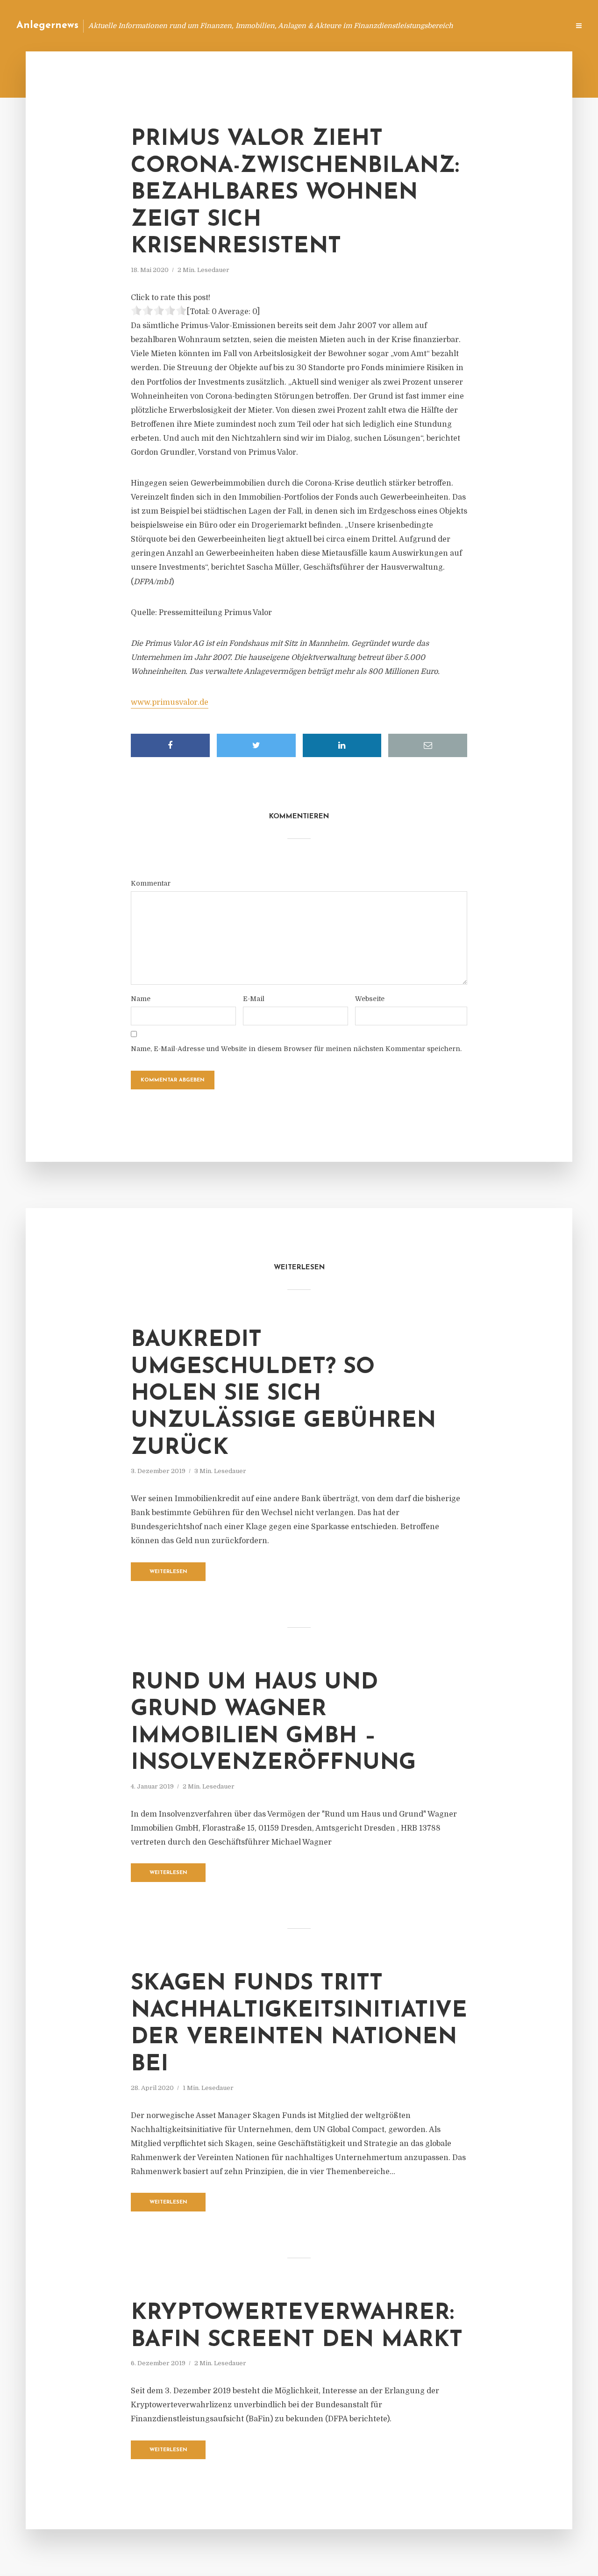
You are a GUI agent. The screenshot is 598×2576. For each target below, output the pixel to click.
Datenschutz (542, 25)
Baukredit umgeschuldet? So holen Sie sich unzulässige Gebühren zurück (283, 1394)
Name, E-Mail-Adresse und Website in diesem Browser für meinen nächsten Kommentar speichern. (296, 1049)
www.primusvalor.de (170, 702)
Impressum (492, 25)
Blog (385, 25)
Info (414, 25)
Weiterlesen (168, 1572)
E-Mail (254, 999)
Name (141, 999)
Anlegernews (47, 25)
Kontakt (448, 25)
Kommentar (151, 883)
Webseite (370, 999)
